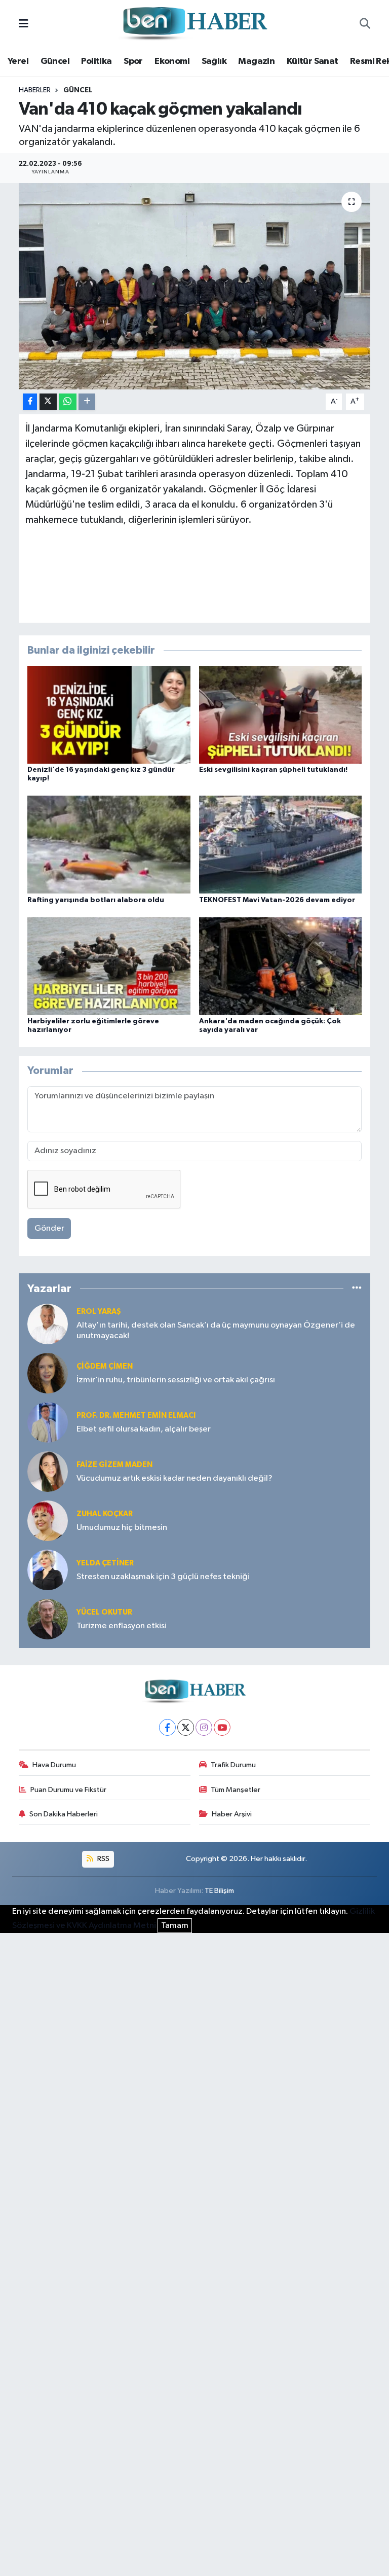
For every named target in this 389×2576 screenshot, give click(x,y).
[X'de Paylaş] (48, 402)
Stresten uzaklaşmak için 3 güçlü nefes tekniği (163, 1577)
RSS (103, 1859)
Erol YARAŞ (99, 1312)
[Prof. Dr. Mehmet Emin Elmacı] (48, 1422)
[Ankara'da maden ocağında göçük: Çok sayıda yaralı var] (281, 966)
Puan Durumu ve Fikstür (68, 1790)
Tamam (175, 1926)
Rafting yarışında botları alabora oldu (96, 900)
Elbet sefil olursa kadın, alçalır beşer (144, 1429)
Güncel (55, 61)
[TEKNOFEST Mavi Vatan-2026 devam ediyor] (281, 845)
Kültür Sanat (313, 61)
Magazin (256, 61)
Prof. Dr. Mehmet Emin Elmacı (136, 1416)
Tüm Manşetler (236, 1790)
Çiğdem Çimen (105, 1366)
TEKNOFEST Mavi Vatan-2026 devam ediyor (277, 900)
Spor (133, 61)
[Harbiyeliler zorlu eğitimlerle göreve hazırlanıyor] (109, 966)
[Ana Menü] (24, 24)
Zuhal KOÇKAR (105, 1514)
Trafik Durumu (233, 1765)
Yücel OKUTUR (104, 1612)
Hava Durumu (54, 1765)
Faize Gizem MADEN (114, 1465)
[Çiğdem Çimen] (48, 1373)
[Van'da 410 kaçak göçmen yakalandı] (195, 286)
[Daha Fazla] (87, 402)
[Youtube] (222, 1727)
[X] (186, 1727)
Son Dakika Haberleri (64, 1814)
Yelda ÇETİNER (105, 1563)
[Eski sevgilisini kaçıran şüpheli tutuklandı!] (281, 715)
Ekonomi (172, 61)
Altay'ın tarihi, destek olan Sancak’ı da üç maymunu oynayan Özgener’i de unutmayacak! (216, 1331)
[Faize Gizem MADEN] (48, 1471)
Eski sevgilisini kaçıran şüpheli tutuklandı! (273, 770)
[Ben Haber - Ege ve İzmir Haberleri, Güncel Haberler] (194, 24)
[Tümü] (357, 1288)
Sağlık (214, 61)
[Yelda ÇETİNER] (48, 1570)
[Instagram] (204, 1727)
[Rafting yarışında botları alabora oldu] (109, 845)
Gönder (49, 1228)
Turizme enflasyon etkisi (122, 1626)
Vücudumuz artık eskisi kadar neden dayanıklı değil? (174, 1478)
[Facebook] (167, 1727)
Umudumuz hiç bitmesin (122, 1528)
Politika (96, 61)
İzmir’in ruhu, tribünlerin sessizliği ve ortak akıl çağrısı (176, 1380)
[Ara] (365, 24)
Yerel (18, 61)
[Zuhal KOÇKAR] (48, 1520)
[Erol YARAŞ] (48, 1324)
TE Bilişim (219, 1891)
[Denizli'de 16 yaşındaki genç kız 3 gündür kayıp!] (109, 715)
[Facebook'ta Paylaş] (30, 402)
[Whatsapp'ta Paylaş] (68, 402)
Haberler (35, 90)
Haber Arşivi (232, 1814)
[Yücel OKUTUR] (48, 1619)
